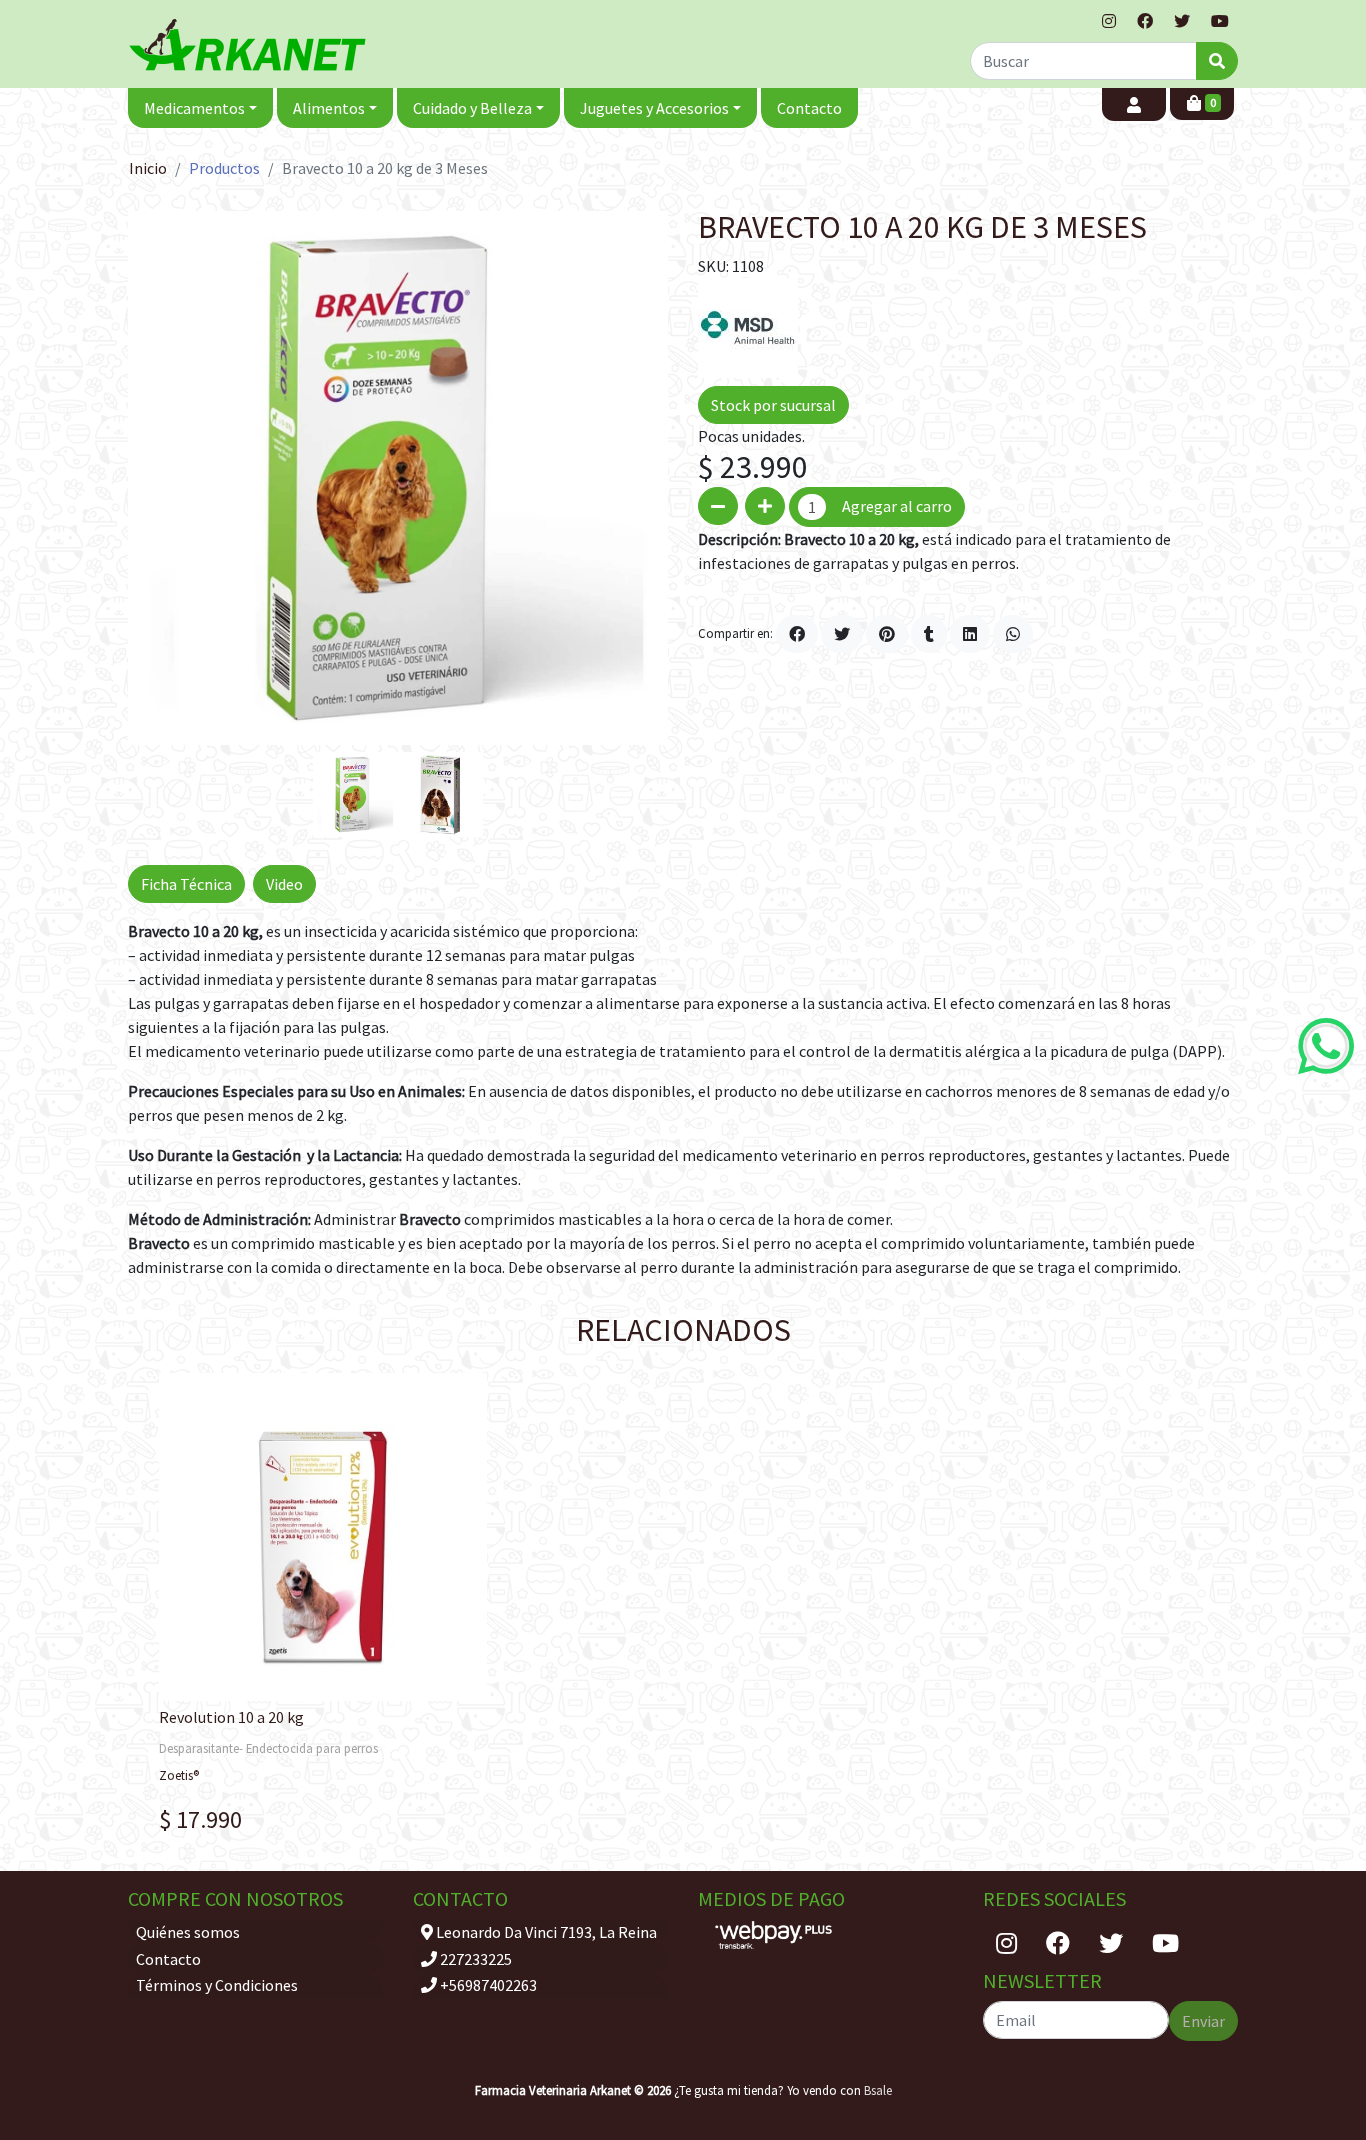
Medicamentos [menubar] (194, 108)
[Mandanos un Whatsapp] (1326, 1046)
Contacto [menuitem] (809, 108)
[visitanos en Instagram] (1109, 21)
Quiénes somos (188, 1932)
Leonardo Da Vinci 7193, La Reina (545, 1932)
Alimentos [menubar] (329, 108)
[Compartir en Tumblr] (929, 634)
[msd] (748, 326)
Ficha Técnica (186, 884)
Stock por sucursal (773, 405)
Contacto (168, 1959)
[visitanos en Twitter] (1182, 21)
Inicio (148, 168)
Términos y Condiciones (217, 1985)
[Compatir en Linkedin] (970, 634)
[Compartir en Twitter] (842, 634)
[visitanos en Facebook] (1145, 21)
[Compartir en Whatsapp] (1013, 634)
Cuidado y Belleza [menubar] (472, 108)
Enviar (1203, 2021)
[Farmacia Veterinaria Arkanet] (248, 44)
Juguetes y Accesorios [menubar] (654, 108)
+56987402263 (487, 1985)
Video (284, 884)
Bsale (878, 2090)
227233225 (474, 1959)
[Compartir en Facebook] (797, 634)
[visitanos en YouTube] (1220, 21)
